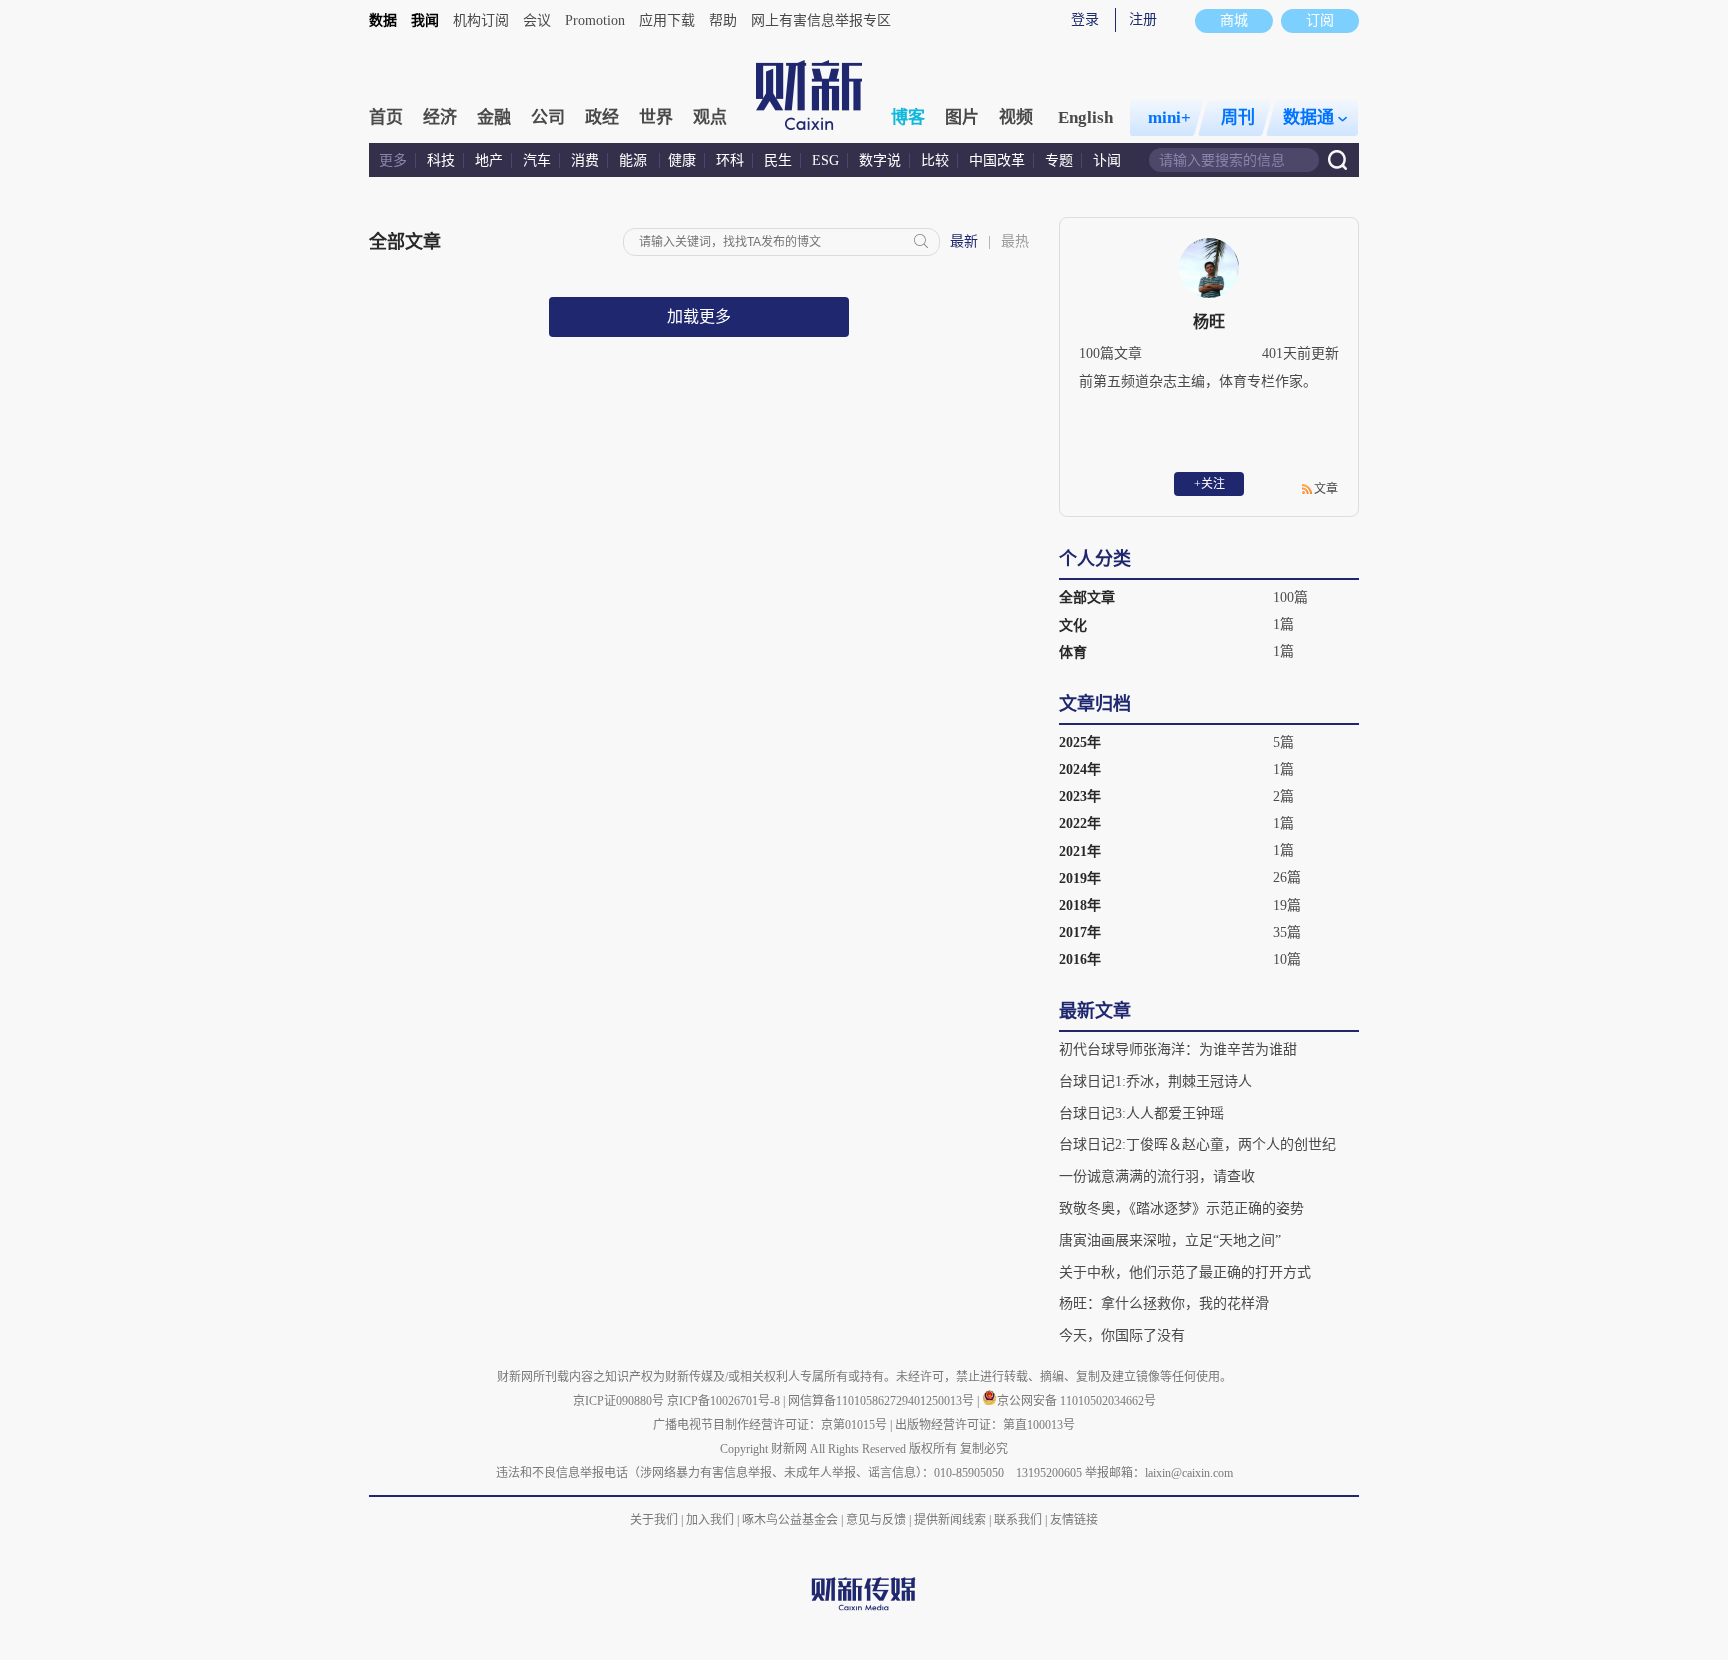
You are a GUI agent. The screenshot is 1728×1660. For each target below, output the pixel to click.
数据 (383, 20)
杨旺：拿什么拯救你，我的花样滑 (1164, 1303)
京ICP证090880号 (618, 1401)
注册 (1143, 19)
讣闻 (1107, 160)
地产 (489, 160)
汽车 (537, 160)
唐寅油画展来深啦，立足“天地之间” (1170, 1240)
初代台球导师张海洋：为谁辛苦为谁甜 (1178, 1049)
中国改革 (997, 160)
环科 (730, 160)
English (1085, 117)
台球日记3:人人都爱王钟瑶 (1141, 1113)
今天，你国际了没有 (1122, 1335)
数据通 (1308, 117)
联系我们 (1018, 1520)
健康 (682, 160)
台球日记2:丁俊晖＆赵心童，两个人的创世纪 (1197, 1144)
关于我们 (654, 1520)
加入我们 (710, 1520)
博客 (908, 117)
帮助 (723, 20)
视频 (1016, 117)
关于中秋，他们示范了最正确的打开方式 (1185, 1272)
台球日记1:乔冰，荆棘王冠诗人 (1155, 1081)
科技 (441, 160)
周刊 (1238, 117)
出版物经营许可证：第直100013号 (985, 1425)
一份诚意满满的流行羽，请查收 (1157, 1176)
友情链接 (1074, 1520)
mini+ (1169, 117)
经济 (440, 117)
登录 (1085, 19)
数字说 (880, 160)
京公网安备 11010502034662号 (1076, 1401)
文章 (1326, 489)
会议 (537, 20)
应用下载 (667, 20)
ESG (825, 160)
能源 (635, 160)
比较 (935, 160)
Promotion (595, 20)
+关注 (1209, 484)
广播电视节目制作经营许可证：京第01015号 (770, 1425)
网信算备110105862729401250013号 (882, 1401)
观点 (710, 117)
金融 (494, 117)
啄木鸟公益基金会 (791, 1520)
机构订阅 (481, 20)
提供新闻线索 (950, 1520)
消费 (585, 160)
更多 (393, 160)
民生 (778, 160)
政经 (602, 117)
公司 (548, 117)
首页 (386, 117)
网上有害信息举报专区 (821, 20)
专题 (1059, 160)
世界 (656, 117)
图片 (962, 117)
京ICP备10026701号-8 (725, 1401)
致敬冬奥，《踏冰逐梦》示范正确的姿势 (1181, 1208)
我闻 (425, 20)
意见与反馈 (876, 1520)
